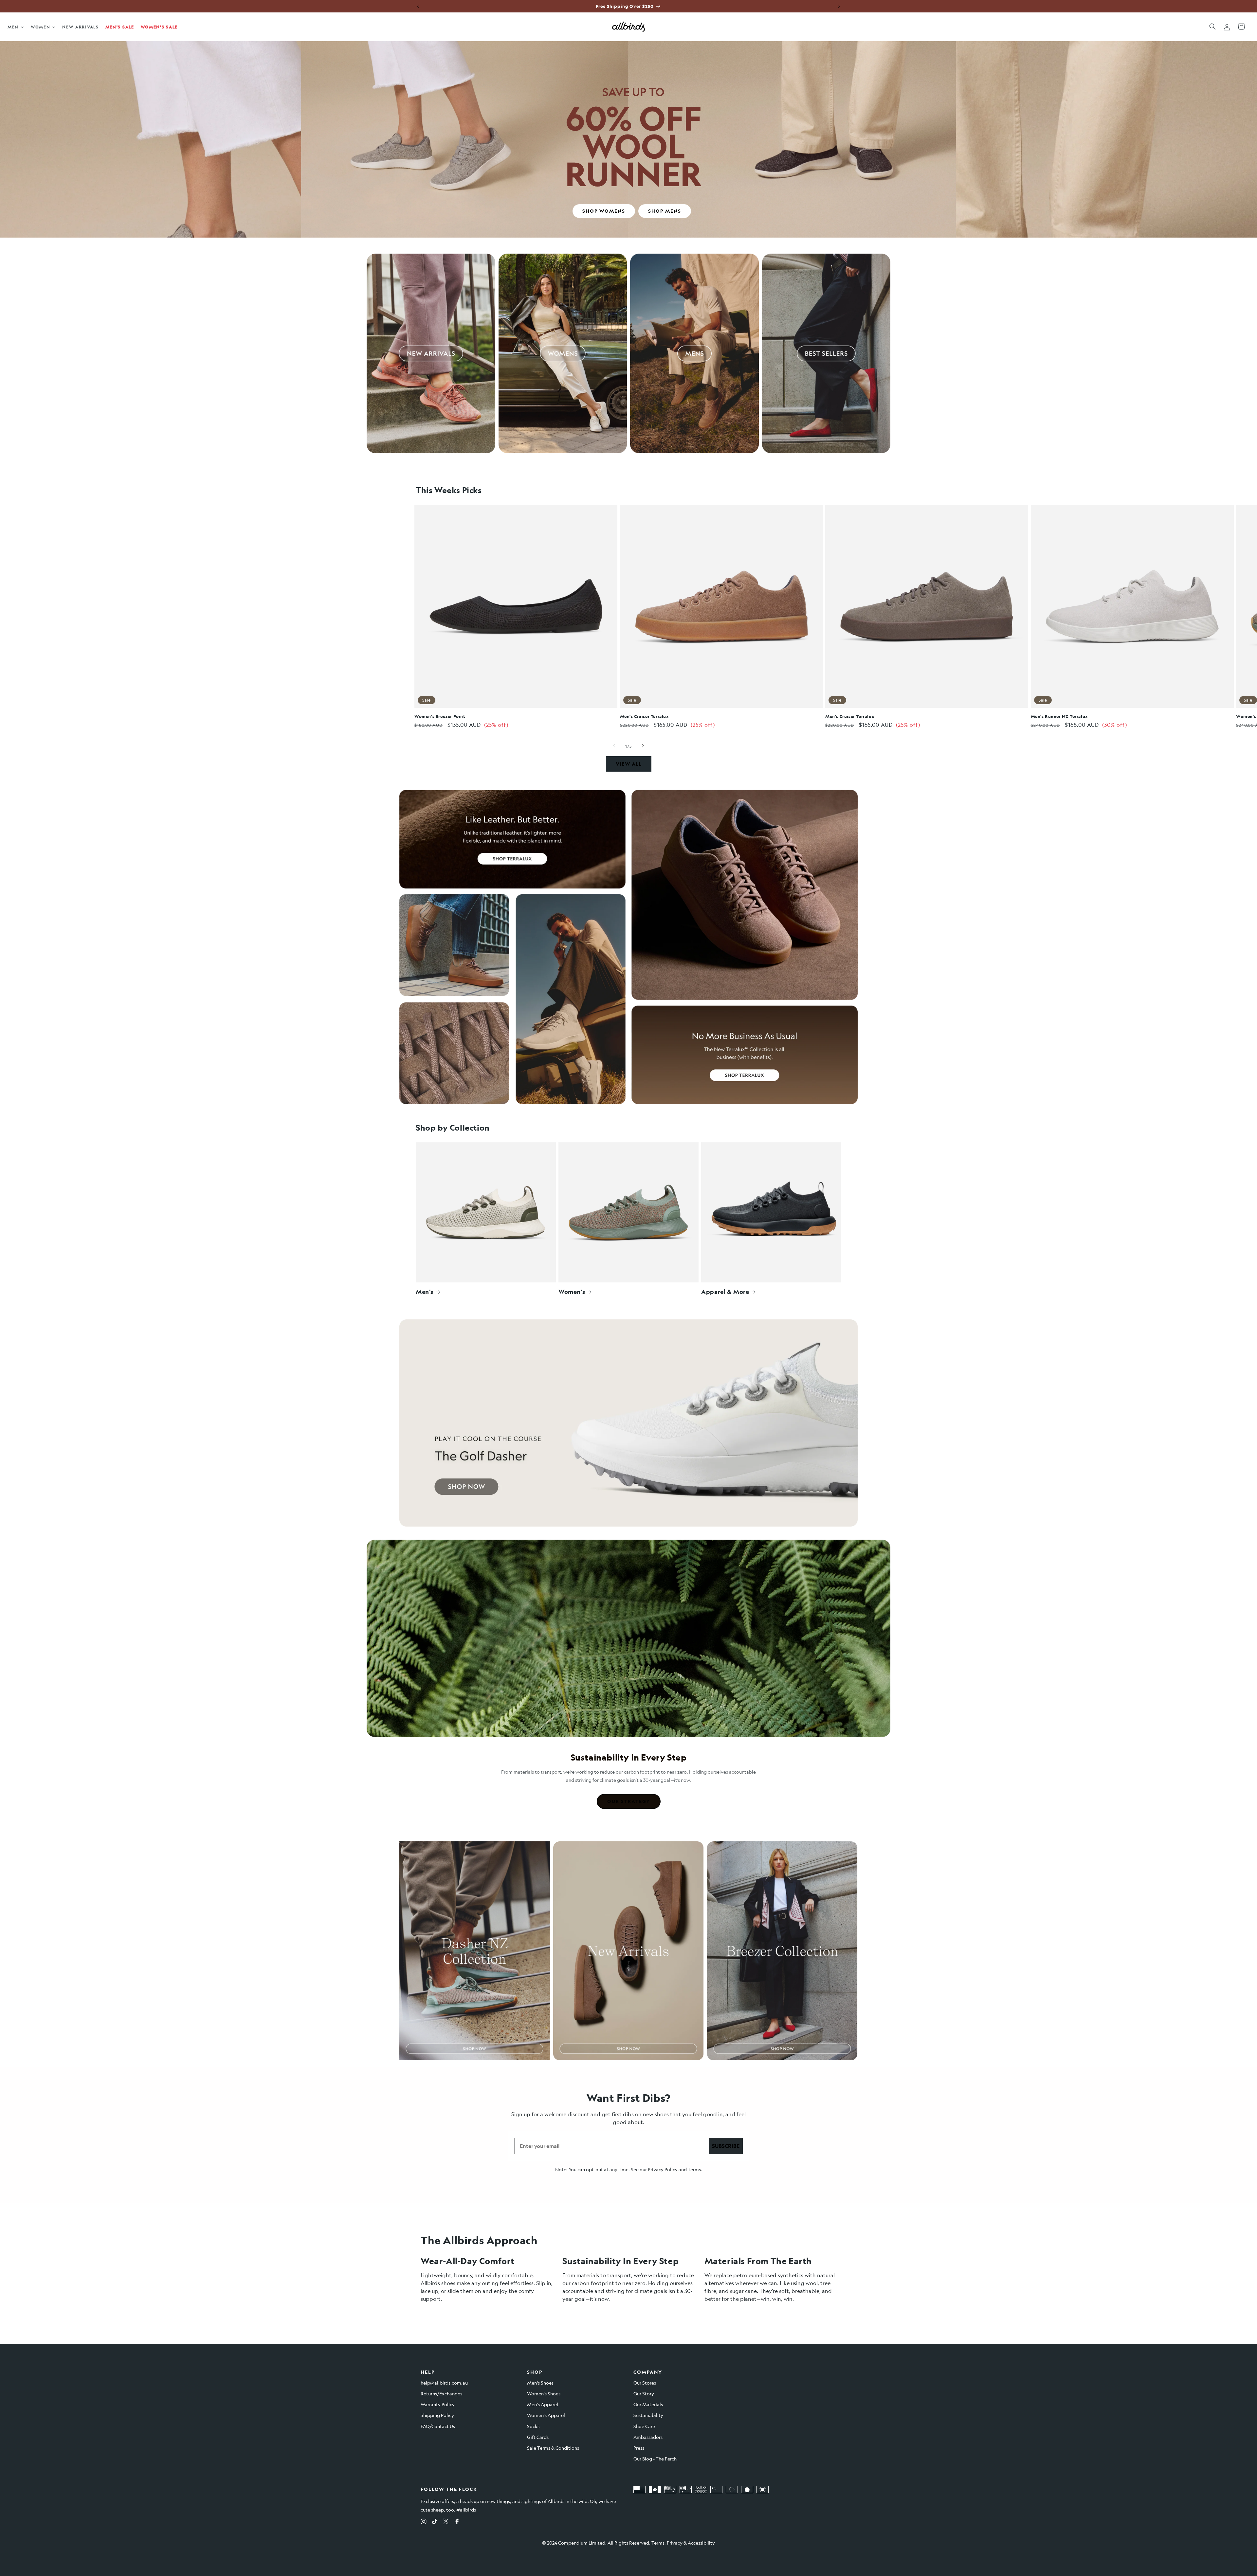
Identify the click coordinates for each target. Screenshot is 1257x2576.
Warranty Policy (438, 2404)
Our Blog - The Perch (655, 2459)
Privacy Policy (663, 2169)
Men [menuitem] (13, 27)
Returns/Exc (434, 2393)
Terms (694, 2169)
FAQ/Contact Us (438, 2426)
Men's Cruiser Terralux (645, 716)
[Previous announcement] (418, 6)
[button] (1212, 27)
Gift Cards (538, 2437)
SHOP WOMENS (604, 211)
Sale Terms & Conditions (553, 2448)
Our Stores (645, 2383)
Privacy (675, 2543)
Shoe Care (644, 2426)
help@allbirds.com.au (444, 2383)
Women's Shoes (544, 2393)
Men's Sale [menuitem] (120, 27)
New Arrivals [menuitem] (80, 27)
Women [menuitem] (41, 27)
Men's (425, 1292)
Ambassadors (648, 2437)
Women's (572, 1292)
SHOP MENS (665, 211)
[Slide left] (614, 746)
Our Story (644, 2393)
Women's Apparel (546, 2415)
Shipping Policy (437, 2415)
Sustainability (648, 2415)
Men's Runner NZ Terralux (1059, 716)
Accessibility (701, 2543)
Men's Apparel (543, 2404)
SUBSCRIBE (726, 2146)
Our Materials (648, 2404)
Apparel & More (725, 1292)
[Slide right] (643, 746)
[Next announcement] (839, 6)
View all (629, 764)
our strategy (629, 1801)
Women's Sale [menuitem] (159, 27)
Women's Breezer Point (440, 716)
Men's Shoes (540, 2383)
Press (639, 2448)
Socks (533, 2426)
